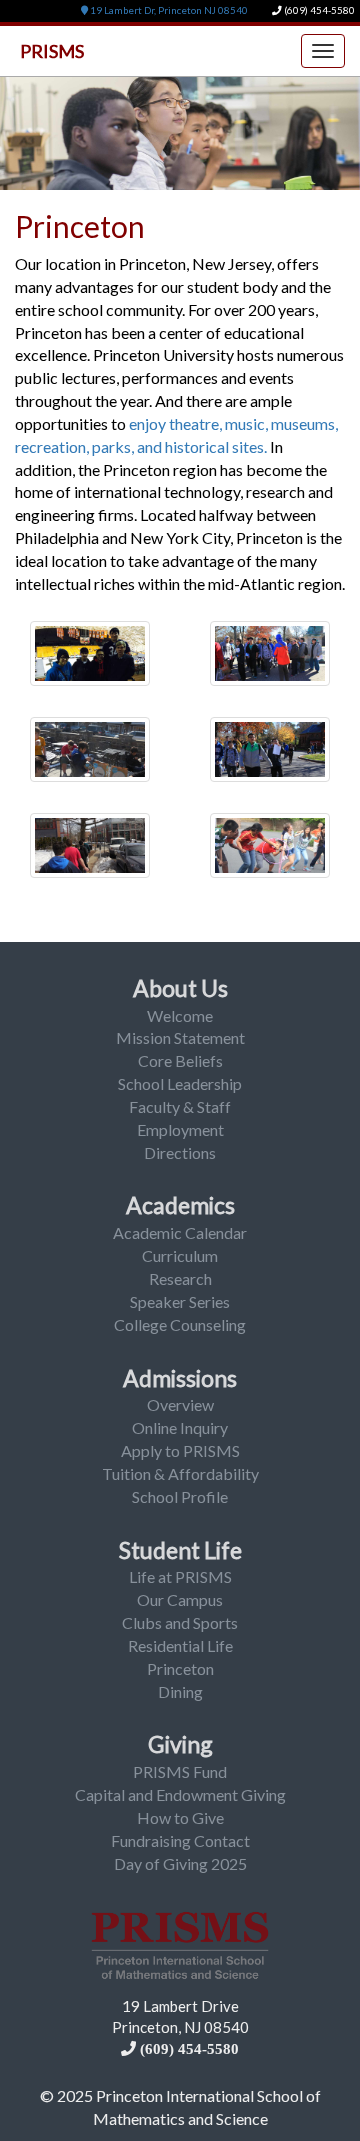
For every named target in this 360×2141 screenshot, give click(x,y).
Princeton (180, 1668)
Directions (180, 1152)
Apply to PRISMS (180, 1450)
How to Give (180, 1817)
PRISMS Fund (180, 1771)
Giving (180, 1744)
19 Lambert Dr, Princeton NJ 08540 (168, 10)
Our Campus (180, 1599)
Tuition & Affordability (180, 1473)
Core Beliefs (180, 1060)
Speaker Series (180, 1301)
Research (180, 1278)
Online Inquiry (180, 1427)
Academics (180, 1205)
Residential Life (180, 1645)
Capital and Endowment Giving (180, 1794)
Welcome (180, 1015)
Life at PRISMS (180, 1576)
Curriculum (180, 1255)
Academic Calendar (180, 1232)
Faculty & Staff (180, 1106)
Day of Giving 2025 (180, 1863)
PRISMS (52, 51)
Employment (180, 1129)
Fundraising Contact (180, 1840)
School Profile (180, 1496)
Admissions (180, 1378)
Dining (180, 1691)
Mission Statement (180, 1037)
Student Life (180, 1550)
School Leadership (180, 1083)
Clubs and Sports (180, 1622)
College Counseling (180, 1324)
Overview (180, 1404)
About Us (180, 988)
